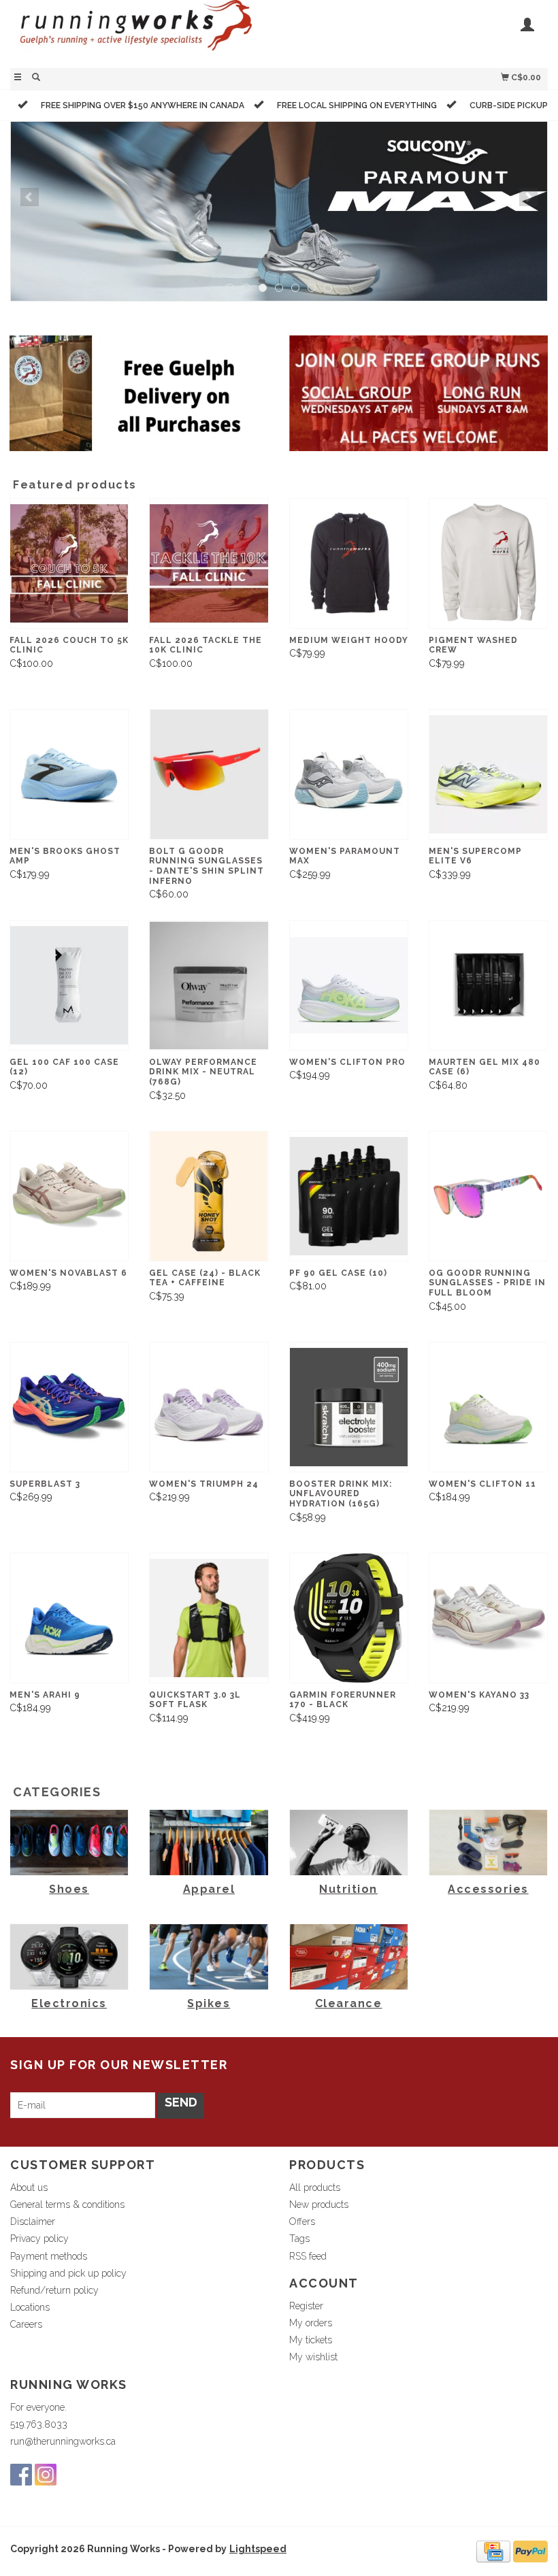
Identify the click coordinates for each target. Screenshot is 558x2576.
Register (306, 2306)
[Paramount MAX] (279, 211)
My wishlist (313, 2357)
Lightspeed (258, 2549)
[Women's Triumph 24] (209, 1407)
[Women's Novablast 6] (69, 1196)
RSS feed (308, 2256)
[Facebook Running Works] (21, 2475)
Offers (302, 2222)
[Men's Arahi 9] (69, 1618)
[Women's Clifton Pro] (349, 985)
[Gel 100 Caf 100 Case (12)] (69, 985)
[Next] (528, 197)
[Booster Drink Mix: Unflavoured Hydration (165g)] (349, 1407)
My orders (311, 2323)
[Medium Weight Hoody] (349, 563)
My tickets (311, 2340)
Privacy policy (39, 2239)
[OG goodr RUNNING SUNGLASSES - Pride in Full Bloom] (488, 1196)
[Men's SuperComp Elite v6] (488, 774)
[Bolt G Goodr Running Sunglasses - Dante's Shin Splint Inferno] (209, 774)
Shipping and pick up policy (68, 2273)
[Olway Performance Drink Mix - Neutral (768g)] (209, 985)
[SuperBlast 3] (69, 1407)
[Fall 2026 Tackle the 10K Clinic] (209, 563)
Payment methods (49, 2256)
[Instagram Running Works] (46, 2475)
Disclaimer (33, 2222)
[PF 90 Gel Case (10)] (349, 1196)
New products (319, 2205)
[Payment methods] (493, 2551)
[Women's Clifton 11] (488, 1407)
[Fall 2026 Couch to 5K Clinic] (69, 563)
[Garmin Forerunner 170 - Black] (349, 1618)
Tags (299, 2239)
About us (29, 2187)
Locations (30, 2307)
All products (315, 2187)
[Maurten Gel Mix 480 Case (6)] (488, 985)
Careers (26, 2324)
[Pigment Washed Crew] (488, 563)
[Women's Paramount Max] (349, 774)
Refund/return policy (54, 2290)
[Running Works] (145, 32)
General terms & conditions (67, 2205)
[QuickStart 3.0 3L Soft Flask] (209, 1618)
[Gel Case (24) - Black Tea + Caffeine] (209, 1196)
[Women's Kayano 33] (488, 1618)
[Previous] (30, 197)
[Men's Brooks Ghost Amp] (69, 774)
